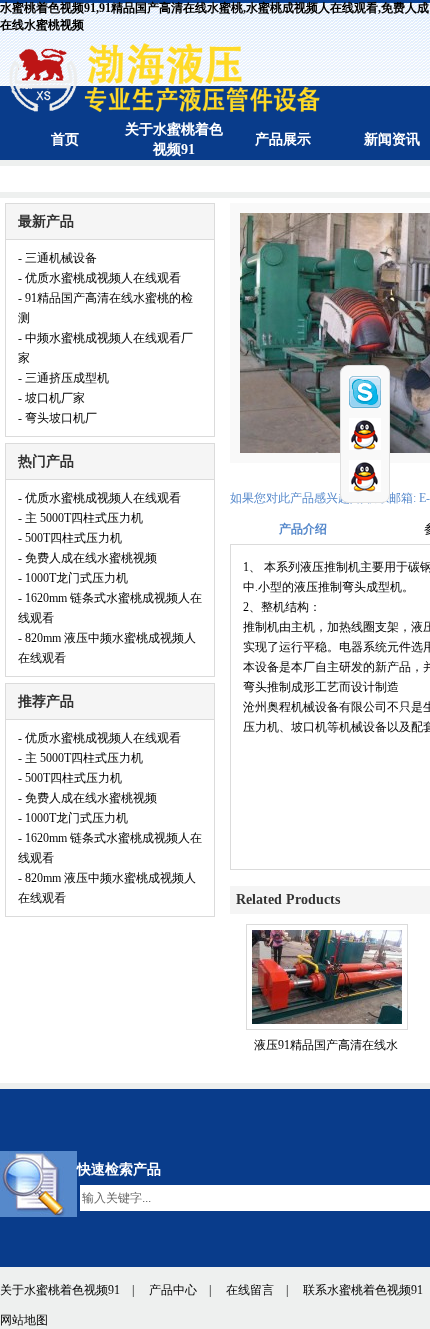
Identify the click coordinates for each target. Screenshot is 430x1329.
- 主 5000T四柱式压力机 (80, 518)
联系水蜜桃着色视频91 (363, 1290)
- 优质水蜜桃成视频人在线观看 (99, 278)
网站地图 (24, 1320)
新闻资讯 (392, 139)
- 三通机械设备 (57, 258)
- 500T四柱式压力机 (70, 538)
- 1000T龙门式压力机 (73, 578)
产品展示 (283, 139)
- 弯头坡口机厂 (57, 418)
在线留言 (250, 1290)
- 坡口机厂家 (51, 398)
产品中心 (173, 1290)
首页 (65, 139)
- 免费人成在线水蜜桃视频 (87, 558)
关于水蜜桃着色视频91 (60, 1290)
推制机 (261, 627)
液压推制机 (330, 567)
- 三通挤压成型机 (63, 378)
